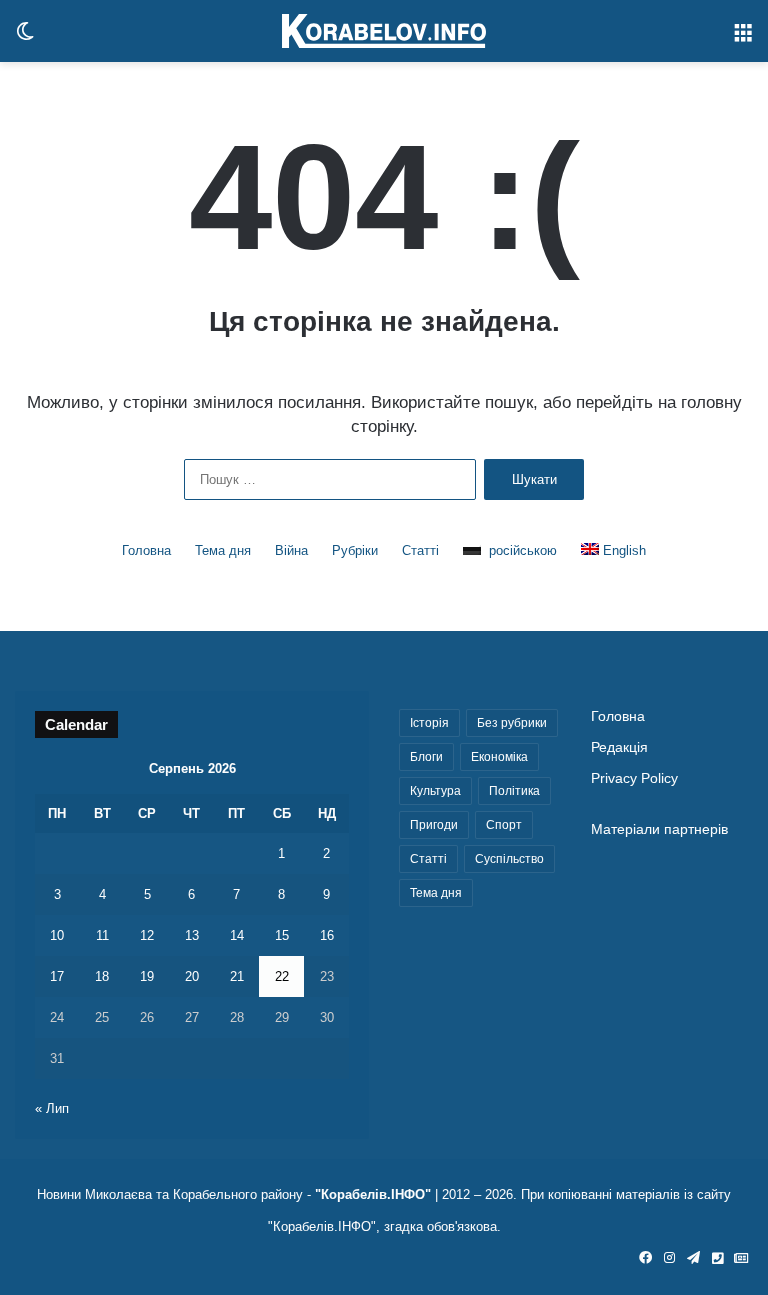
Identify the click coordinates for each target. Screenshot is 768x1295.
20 (192, 976)
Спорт (504, 825)
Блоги (426, 757)
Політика (514, 791)
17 (57, 976)
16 (327, 935)
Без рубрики (512, 723)
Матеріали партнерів (659, 829)
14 (237, 935)
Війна (291, 550)
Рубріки (355, 550)
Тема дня (223, 550)
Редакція (619, 747)
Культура (435, 791)
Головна (146, 550)
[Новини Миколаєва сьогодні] (384, 31)
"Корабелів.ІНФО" (373, 1194)
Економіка (499, 757)
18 (102, 976)
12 (147, 935)
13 (192, 935)
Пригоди (434, 825)
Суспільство (509, 859)
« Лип (52, 1108)
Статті (420, 550)
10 (57, 935)
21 (237, 976)
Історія (429, 723)
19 (147, 976)
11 (102, 935)
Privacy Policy (634, 778)
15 (282, 935)
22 (282, 976)
